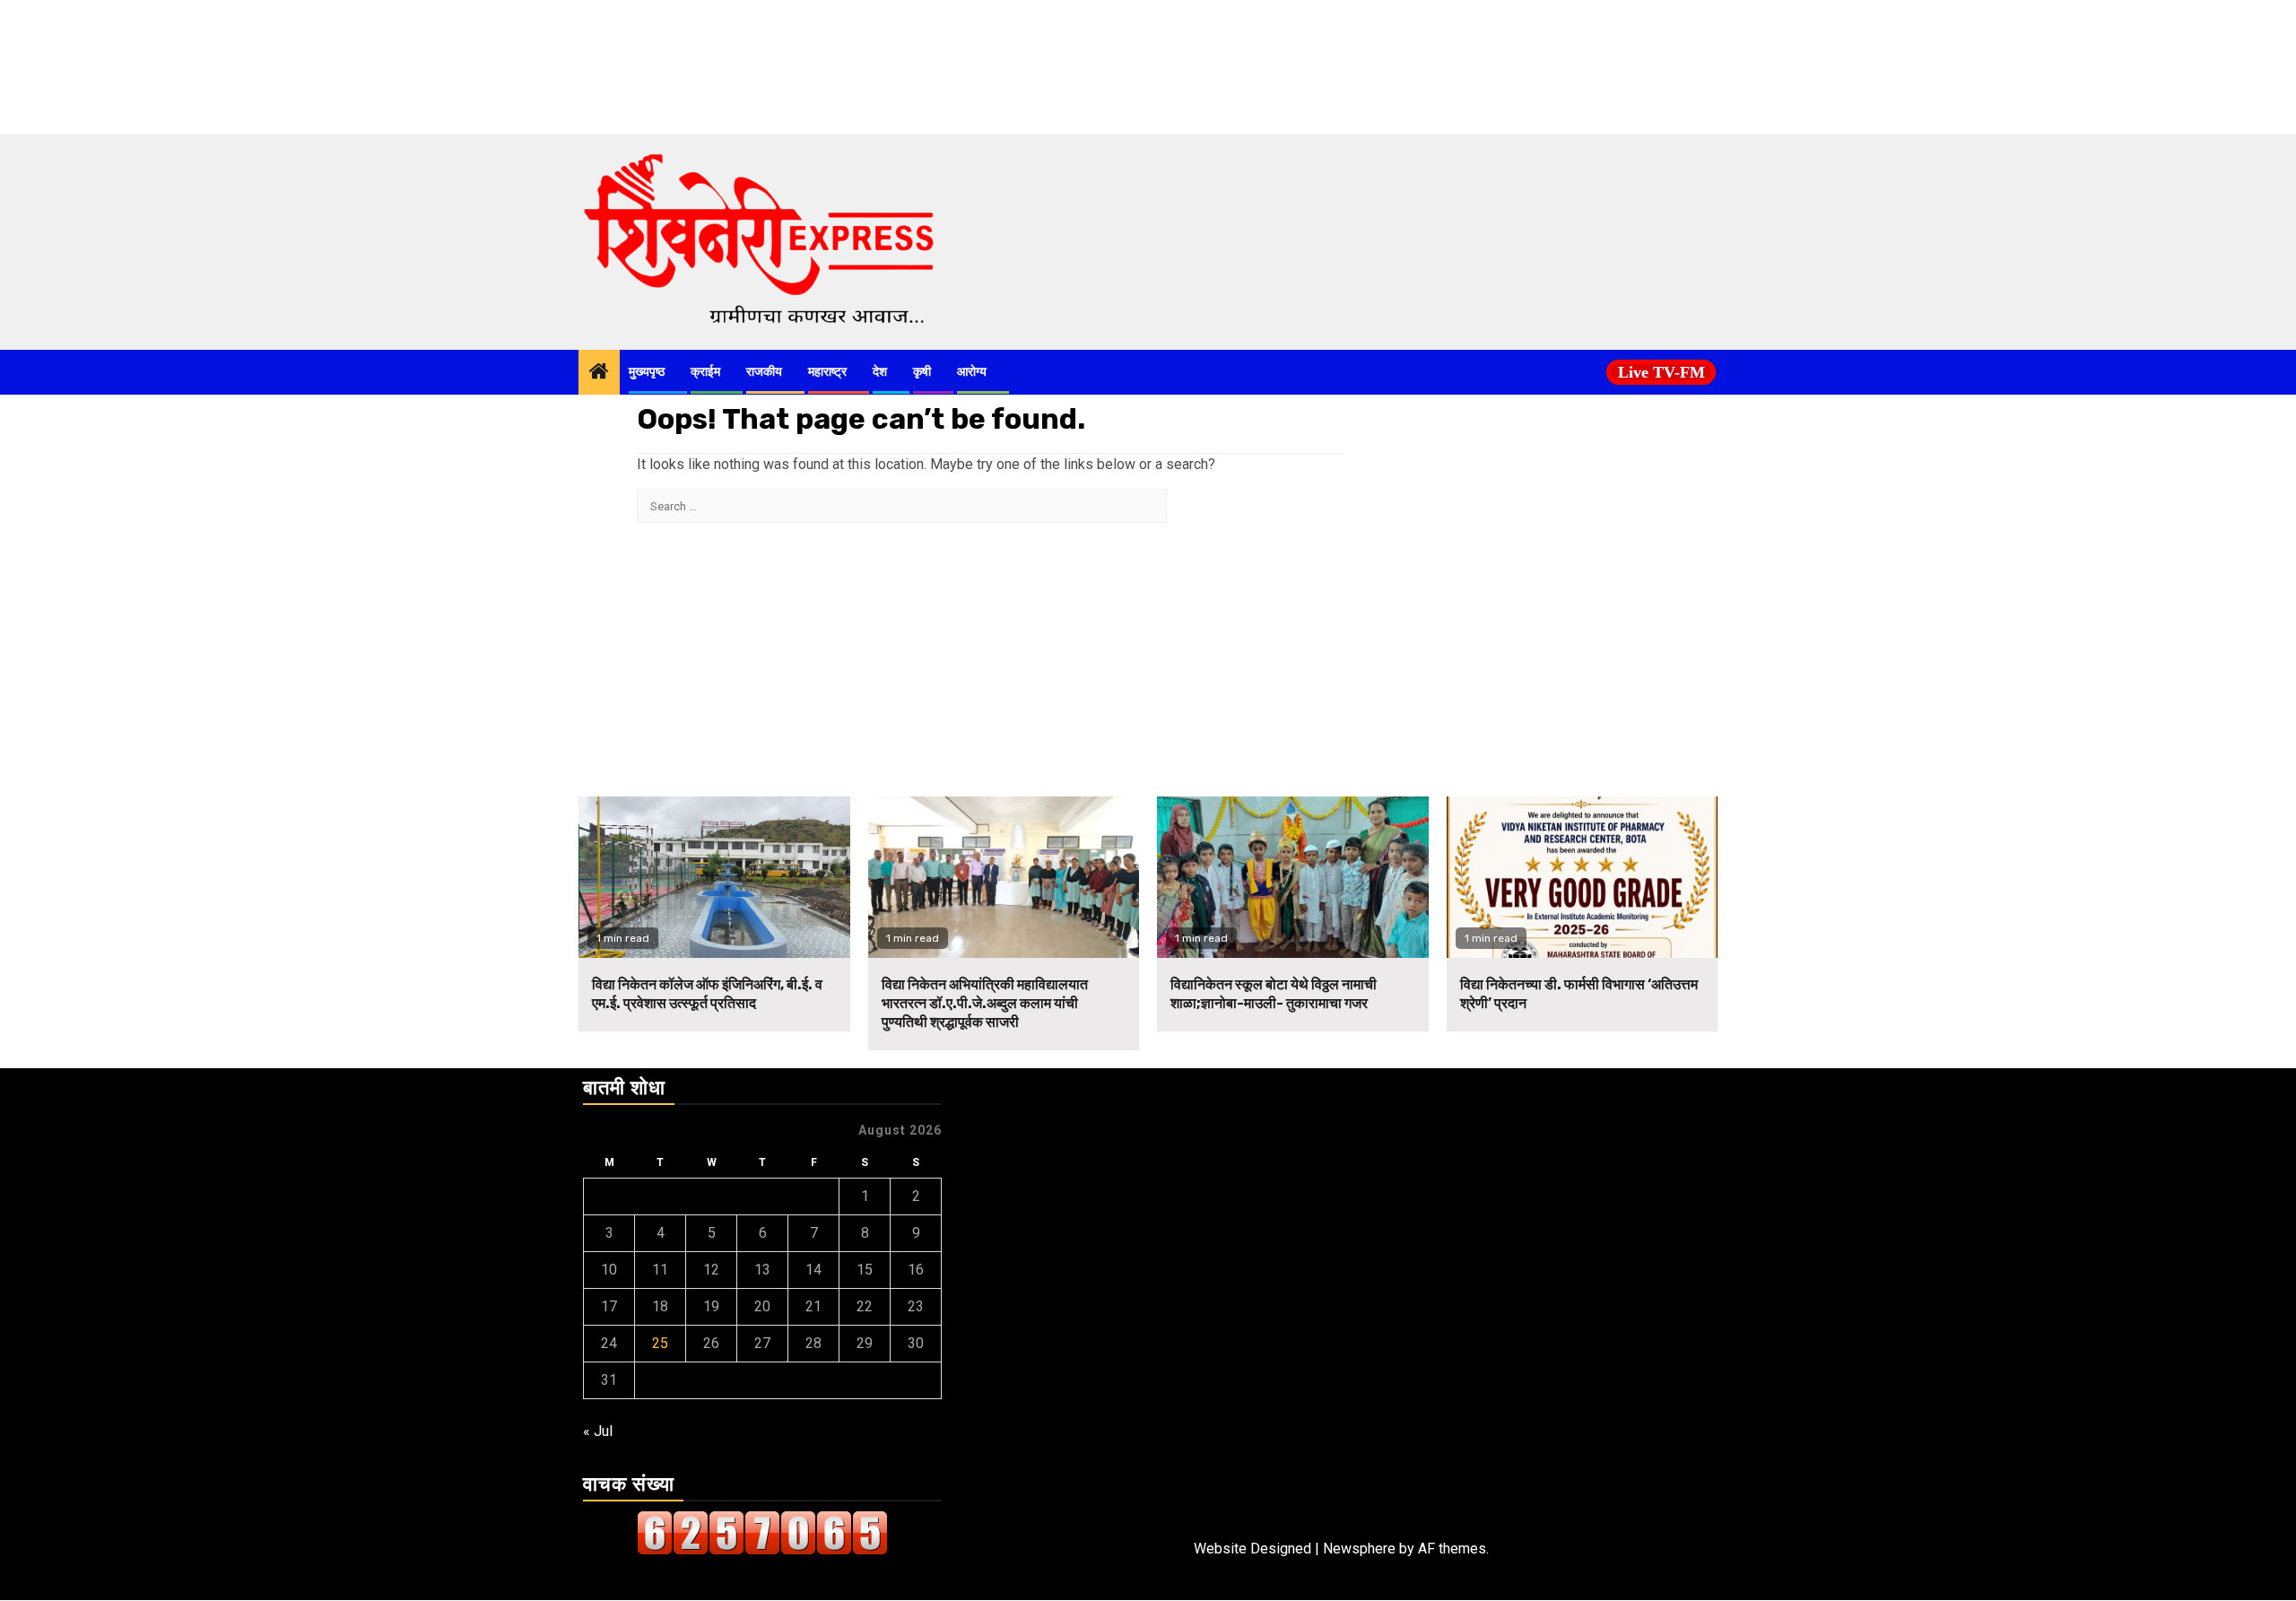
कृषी (922, 372)
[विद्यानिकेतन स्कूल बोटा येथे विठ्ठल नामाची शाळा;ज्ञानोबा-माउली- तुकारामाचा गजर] (1293, 877)
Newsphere (1359, 1549)
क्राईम (705, 372)
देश (880, 372)
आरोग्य (972, 372)
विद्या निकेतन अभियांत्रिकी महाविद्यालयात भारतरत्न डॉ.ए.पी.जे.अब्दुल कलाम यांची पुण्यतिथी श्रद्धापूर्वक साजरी (985, 1003)
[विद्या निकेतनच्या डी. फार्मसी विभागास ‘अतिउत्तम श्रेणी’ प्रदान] (1583, 877)
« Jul (598, 1431)
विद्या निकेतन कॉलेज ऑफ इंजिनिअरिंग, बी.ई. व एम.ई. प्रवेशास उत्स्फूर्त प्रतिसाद (707, 994)
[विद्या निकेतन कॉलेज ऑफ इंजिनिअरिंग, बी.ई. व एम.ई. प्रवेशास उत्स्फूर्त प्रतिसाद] (714, 877)
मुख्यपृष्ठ (647, 372)
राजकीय (764, 372)
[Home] (599, 373)
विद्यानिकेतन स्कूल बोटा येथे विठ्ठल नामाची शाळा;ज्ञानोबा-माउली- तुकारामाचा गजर (1274, 994)
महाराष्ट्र (827, 372)
